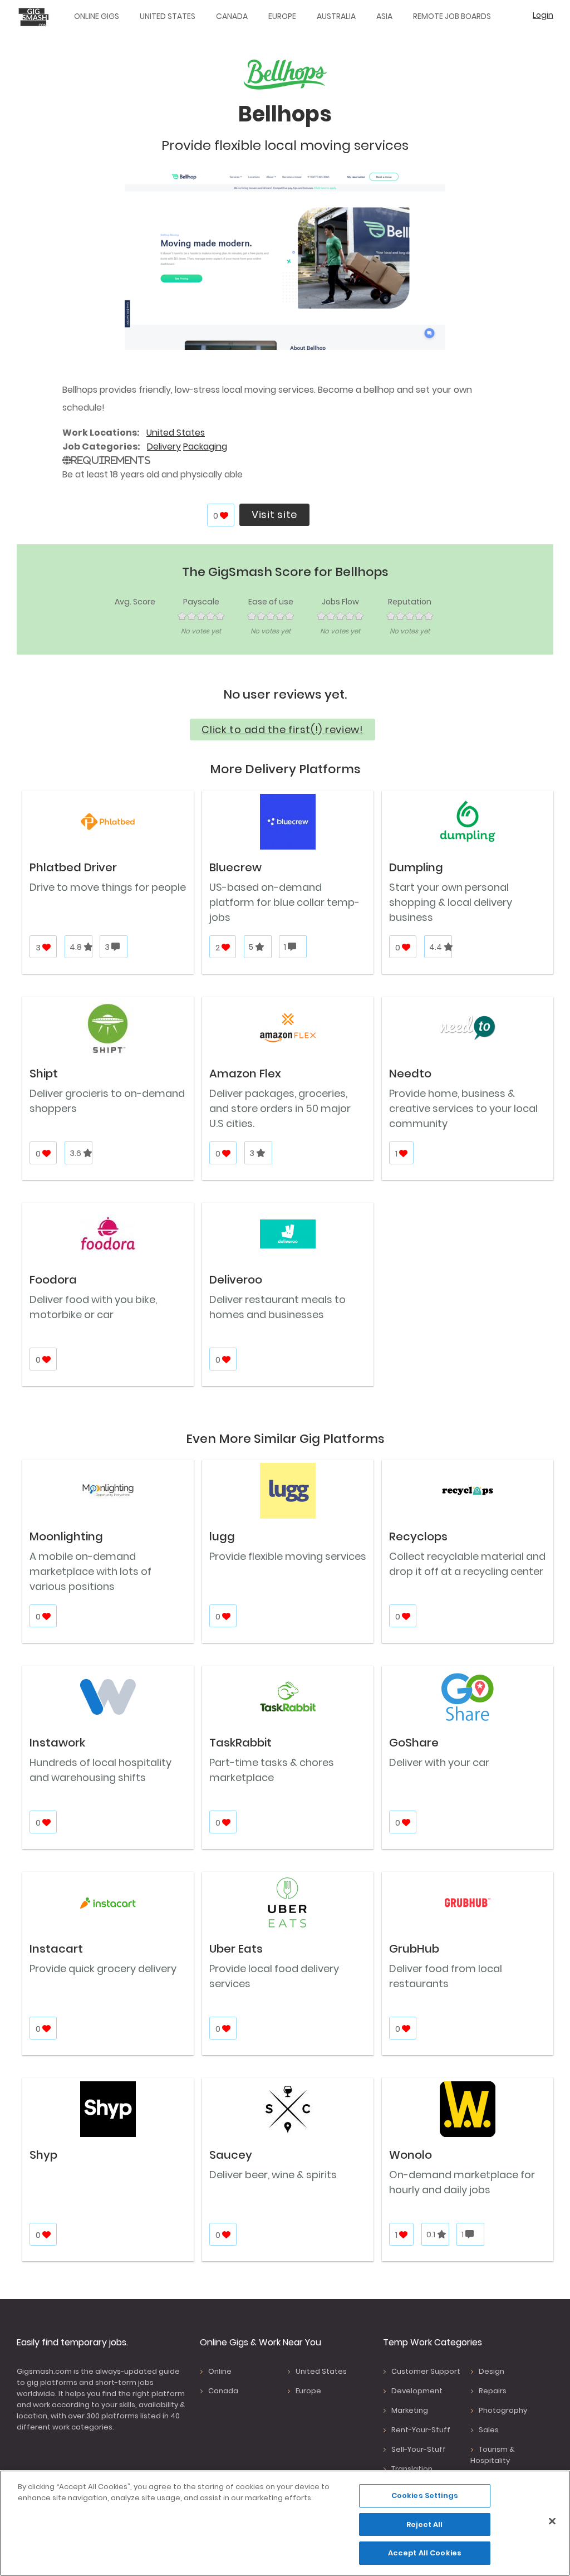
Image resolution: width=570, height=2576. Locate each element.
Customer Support (426, 2371)
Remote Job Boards (452, 16)
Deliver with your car (439, 1762)
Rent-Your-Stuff (421, 2430)
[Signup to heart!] (225, 516)
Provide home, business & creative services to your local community (463, 1108)
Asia (384, 16)
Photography (503, 2410)
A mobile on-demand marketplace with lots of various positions (90, 1571)
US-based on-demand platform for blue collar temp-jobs (284, 902)
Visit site (274, 514)
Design (492, 2371)
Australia (336, 16)
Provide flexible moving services (288, 1556)
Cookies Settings (425, 2495)
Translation (412, 2469)
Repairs (493, 2391)
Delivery (164, 447)
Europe (282, 16)
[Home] (36, 17)
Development (417, 2391)
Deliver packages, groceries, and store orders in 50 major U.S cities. (280, 1108)
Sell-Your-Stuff (419, 2449)
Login (543, 15)
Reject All (424, 2524)
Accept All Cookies (425, 2553)
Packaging (205, 447)
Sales (489, 2430)
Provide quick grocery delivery (103, 1968)
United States (168, 16)
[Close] (552, 2521)
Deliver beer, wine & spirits (273, 2175)
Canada (232, 16)
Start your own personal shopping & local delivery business (451, 902)
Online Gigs (97, 16)
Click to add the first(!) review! (282, 730)
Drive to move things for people (108, 887)
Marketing (410, 2410)
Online (220, 2371)
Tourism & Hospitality (492, 2455)
